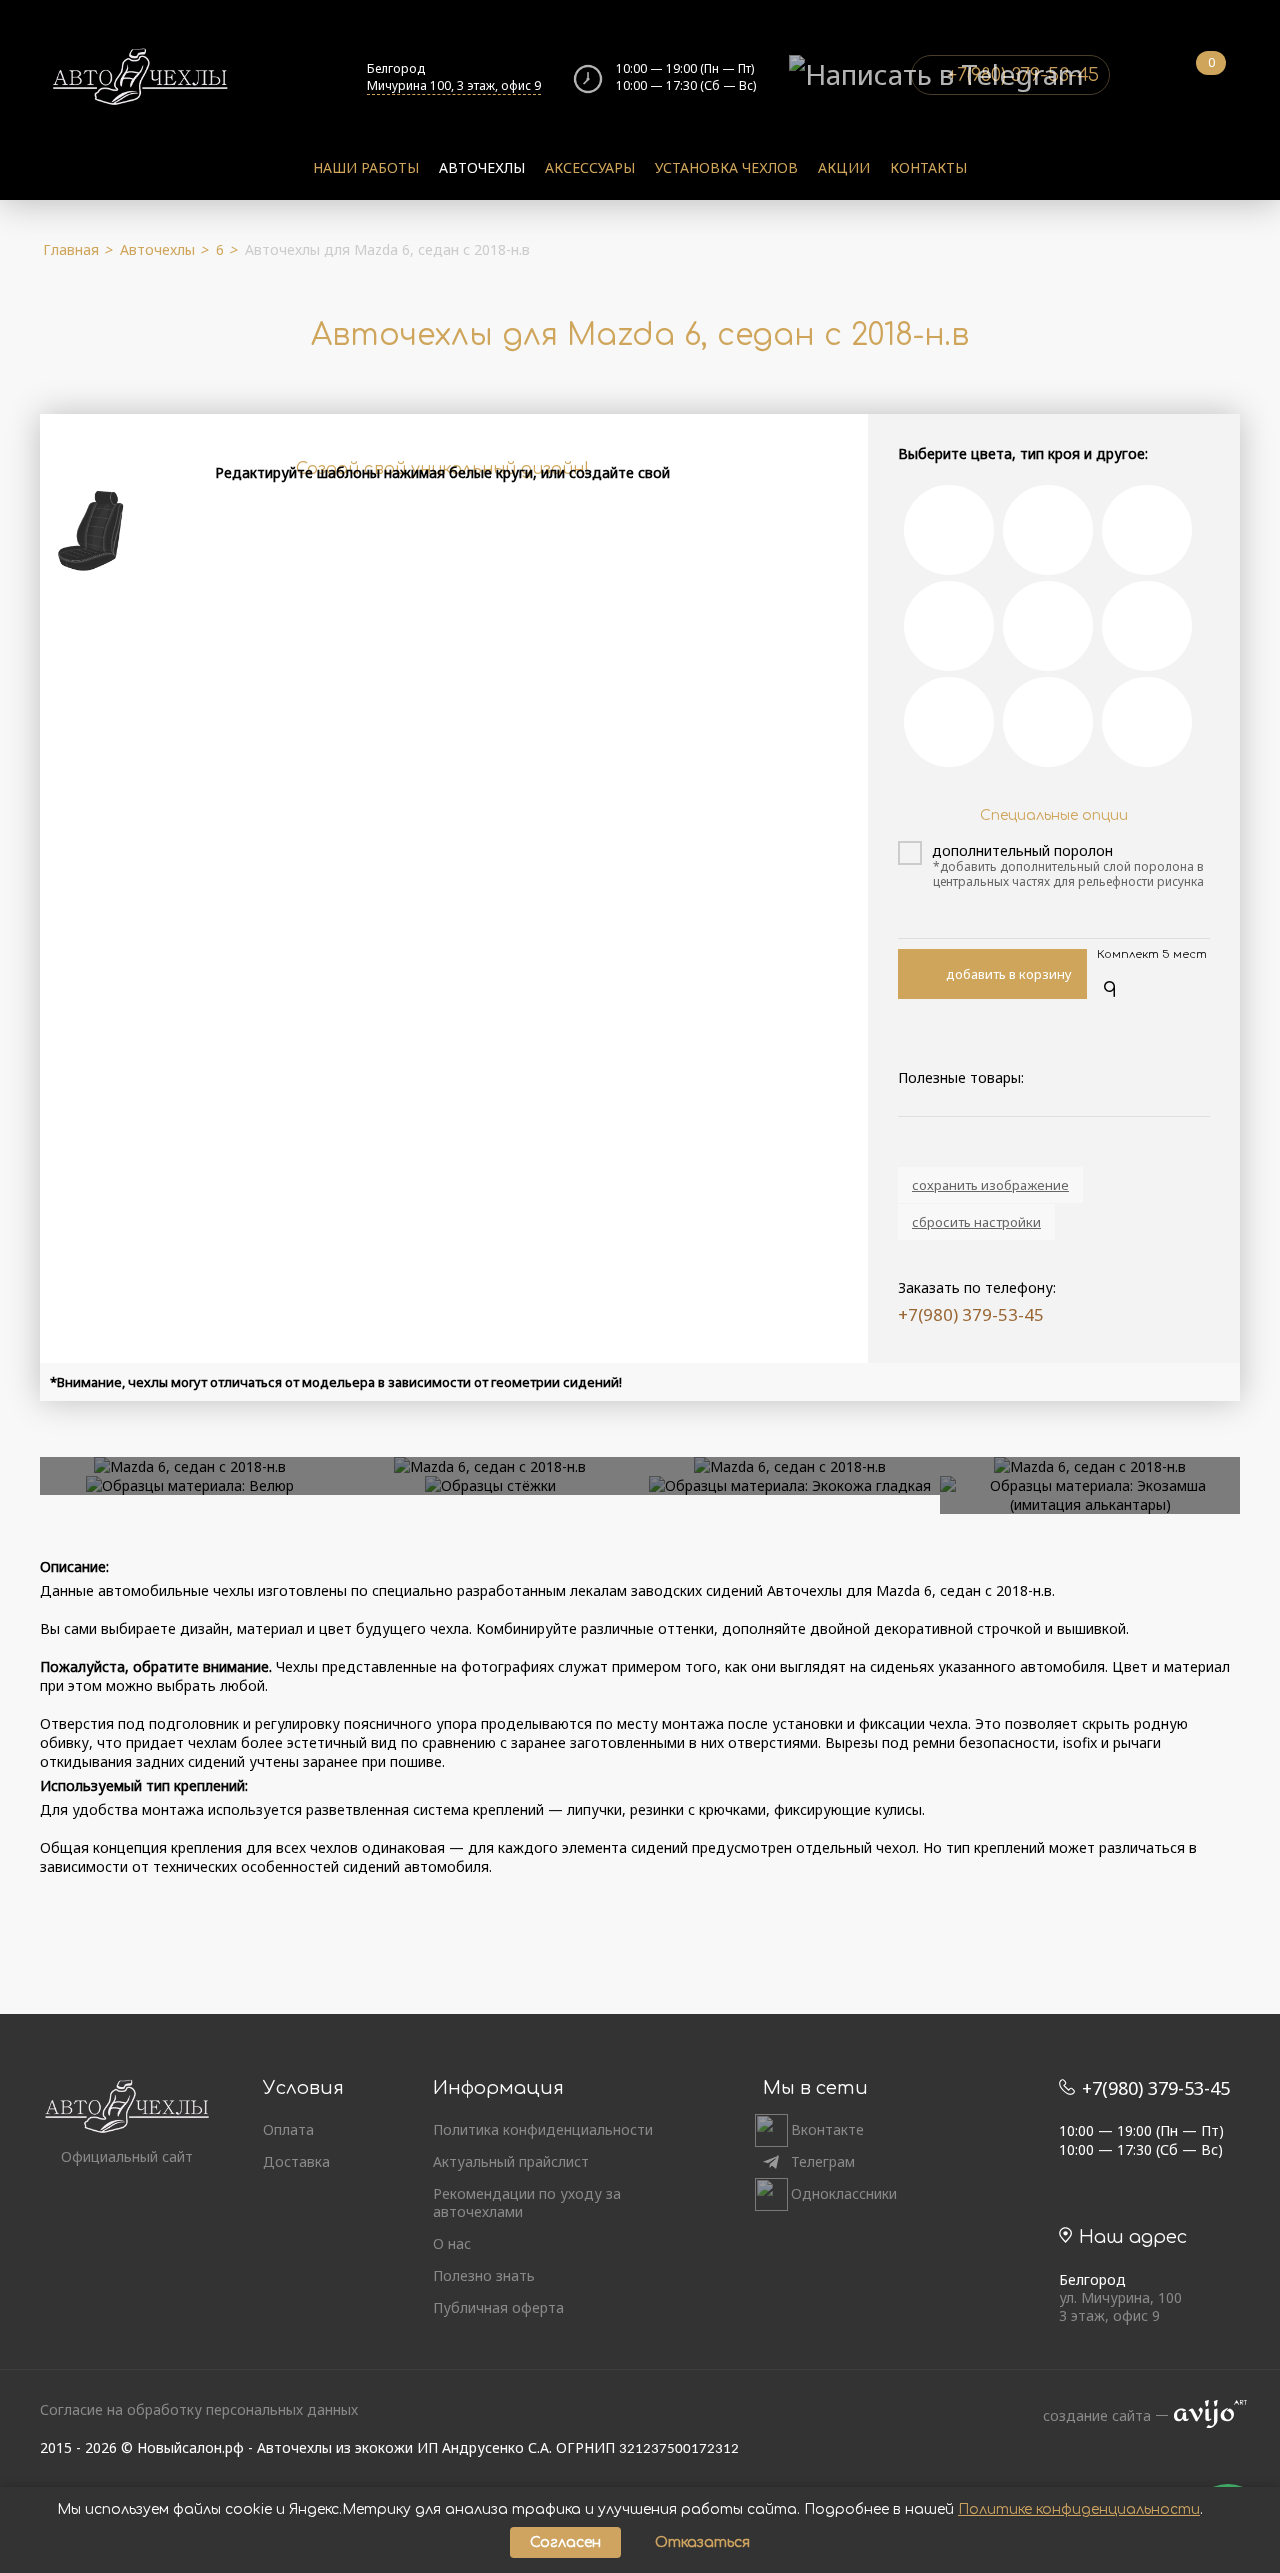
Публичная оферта (498, 2308)
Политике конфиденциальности (1079, 2509)
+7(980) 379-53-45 (971, 1314)
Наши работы (366, 167)
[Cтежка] (949, 722)
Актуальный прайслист (511, 2162)
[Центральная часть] (949, 530)
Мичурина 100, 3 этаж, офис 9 (454, 85)
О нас (452, 2244)
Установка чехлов (726, 167)
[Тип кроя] (949, 626)
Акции (844, 167)
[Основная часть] (1147, 530)
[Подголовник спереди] (1048, 626)
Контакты (928, 167)
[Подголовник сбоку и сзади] (1147, 626)
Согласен (565, 2542)
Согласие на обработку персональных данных (199, 2409)
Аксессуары (590, 167)
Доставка (296, 2162)
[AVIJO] (1204, 2416)
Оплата (288, 2130)
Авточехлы (482, 167)
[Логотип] (1048, 722)
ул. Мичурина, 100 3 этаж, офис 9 (1120, 2307)
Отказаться (702, 2542)
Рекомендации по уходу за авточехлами (527, 2203)
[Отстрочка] (1147, 722)
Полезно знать (484, 2276)
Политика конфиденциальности (543, 2130)
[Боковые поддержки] (1048, 530)
